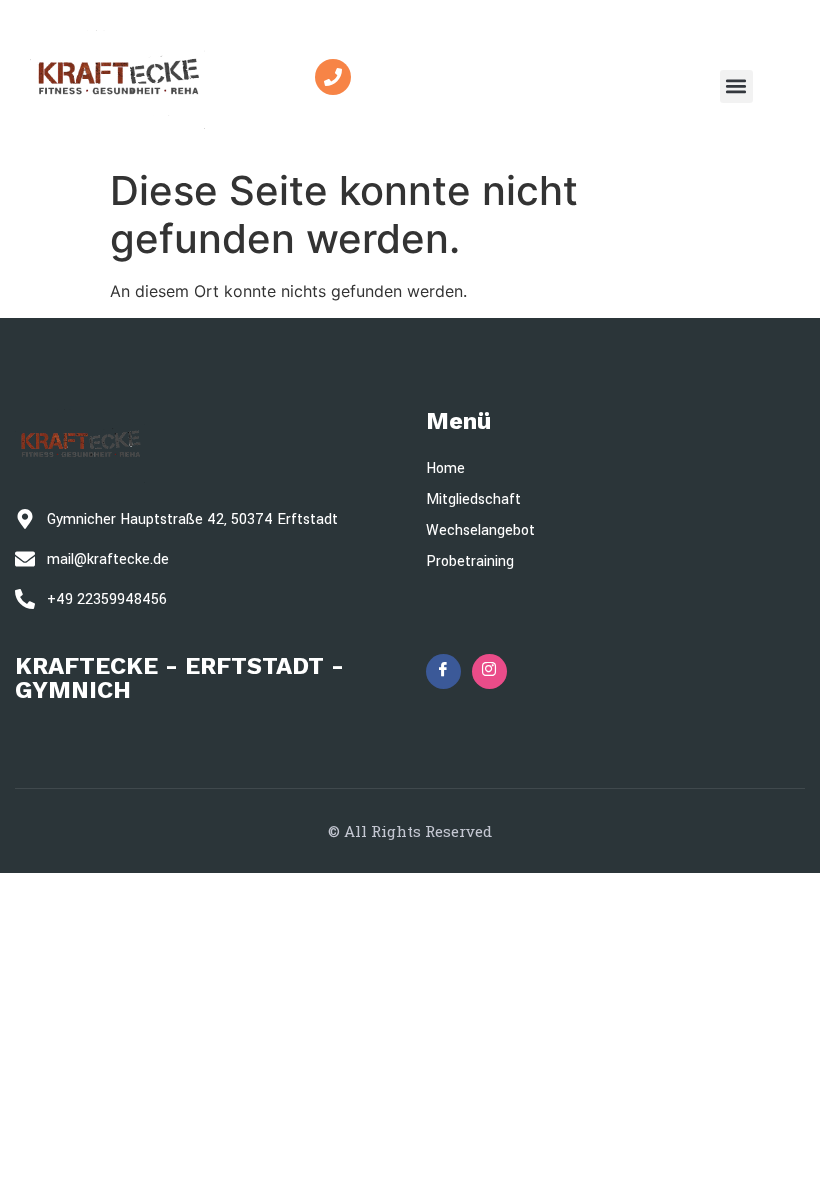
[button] (736, 86)
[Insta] (489, 671)
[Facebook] (443, 671)
